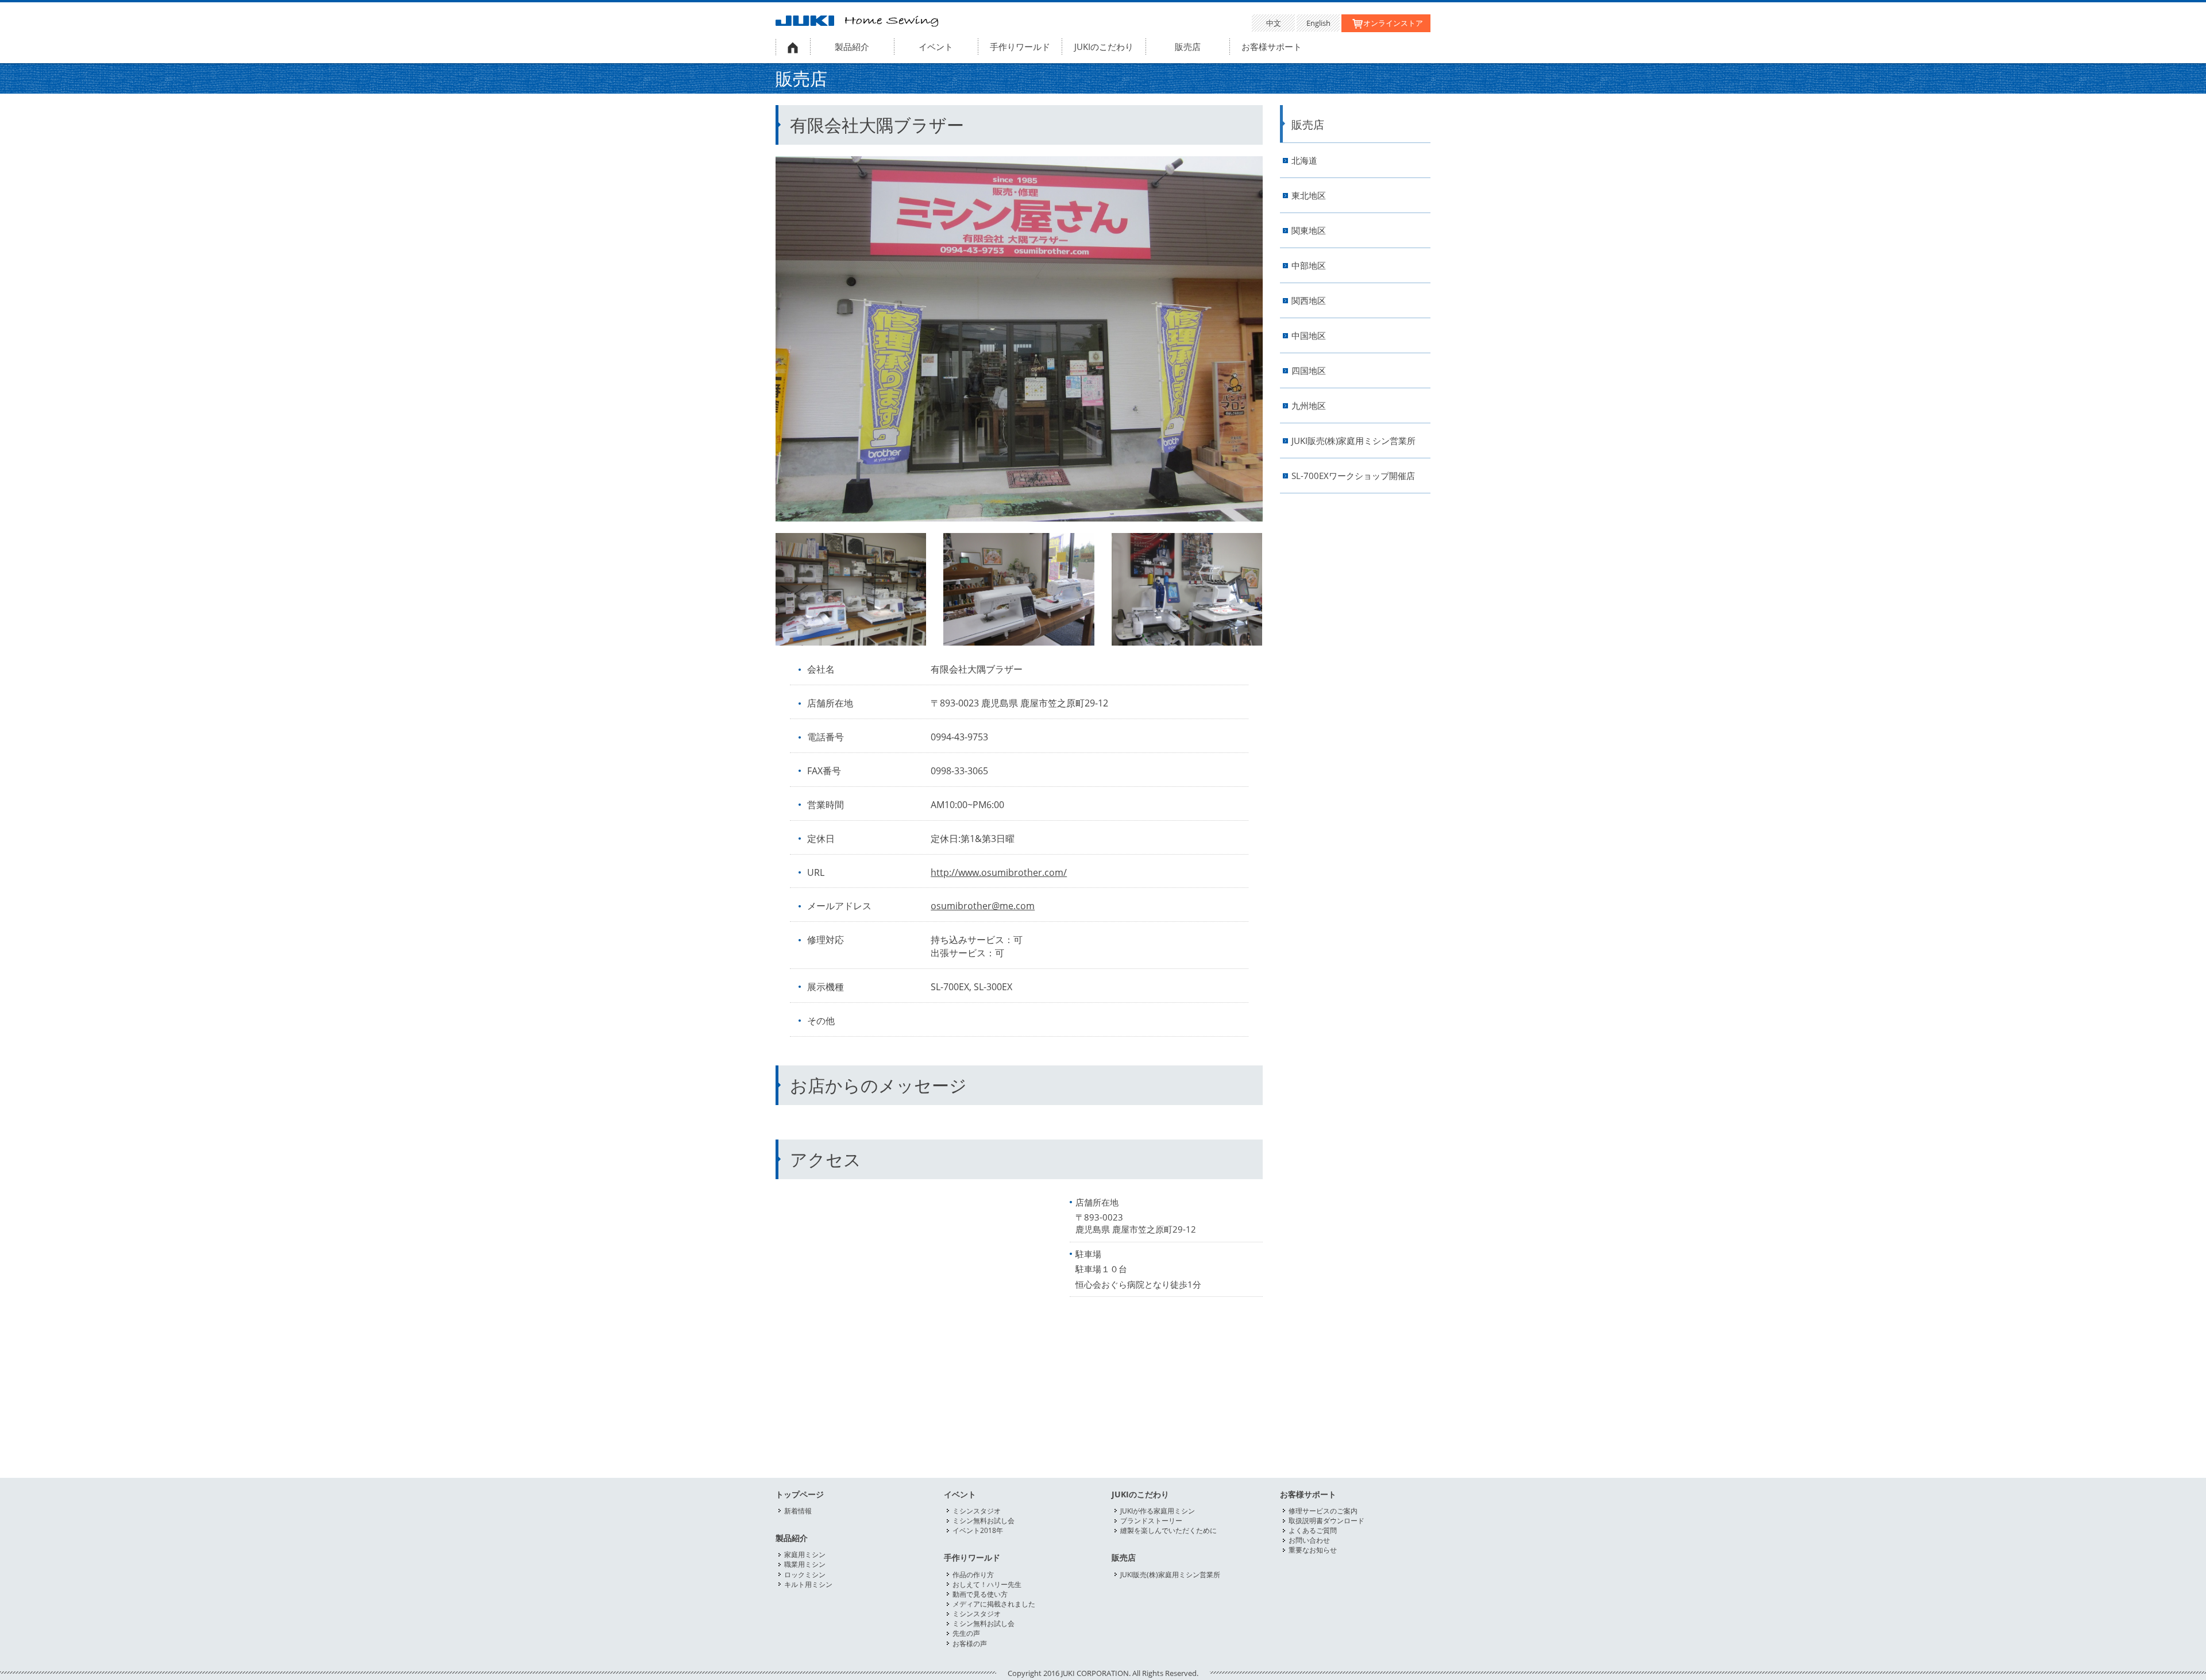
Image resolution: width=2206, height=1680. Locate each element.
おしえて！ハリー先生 (987, 1584)
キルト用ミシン (808, 1584)
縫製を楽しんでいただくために (1168, 1530)
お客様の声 (970, 1644)
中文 (1274, 23)
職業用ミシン (805, 1564)
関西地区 (1309, 301)
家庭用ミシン (805, 1555)
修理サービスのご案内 (1323, 1511)
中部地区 (1309, 266)
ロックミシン (805, 1575)
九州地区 (1309, 406)
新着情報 (798, 1511)
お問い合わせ (1309, 1540)
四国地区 (1309, 371)
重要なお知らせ (1313, 1550)
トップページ (800, 1494)
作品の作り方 (973, 1575)
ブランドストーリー (1151, 1521)
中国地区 (1309, 336)
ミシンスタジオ (977, 1511)
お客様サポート (1272, 47)
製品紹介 (852, 47)
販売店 (1188, 47)
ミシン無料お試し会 (984, 1521)
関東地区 (1309, 231)
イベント (936, 47)
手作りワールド (1020, 47)
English (1318, 23)
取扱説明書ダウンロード (1326, 1521)
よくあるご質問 (1313, 1530)
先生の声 (966, 1633)
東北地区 (1309, 196)
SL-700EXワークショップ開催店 (1353, 476)
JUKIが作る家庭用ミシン (1158, 1511)
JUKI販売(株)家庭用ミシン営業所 (1353, 441)
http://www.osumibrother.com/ (999, 872)
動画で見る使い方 (980, 1594)
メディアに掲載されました (994, 1604)
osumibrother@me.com (983, 906)
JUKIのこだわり (1104, 47)
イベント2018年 (978, 1530)
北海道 (1304, 161)
